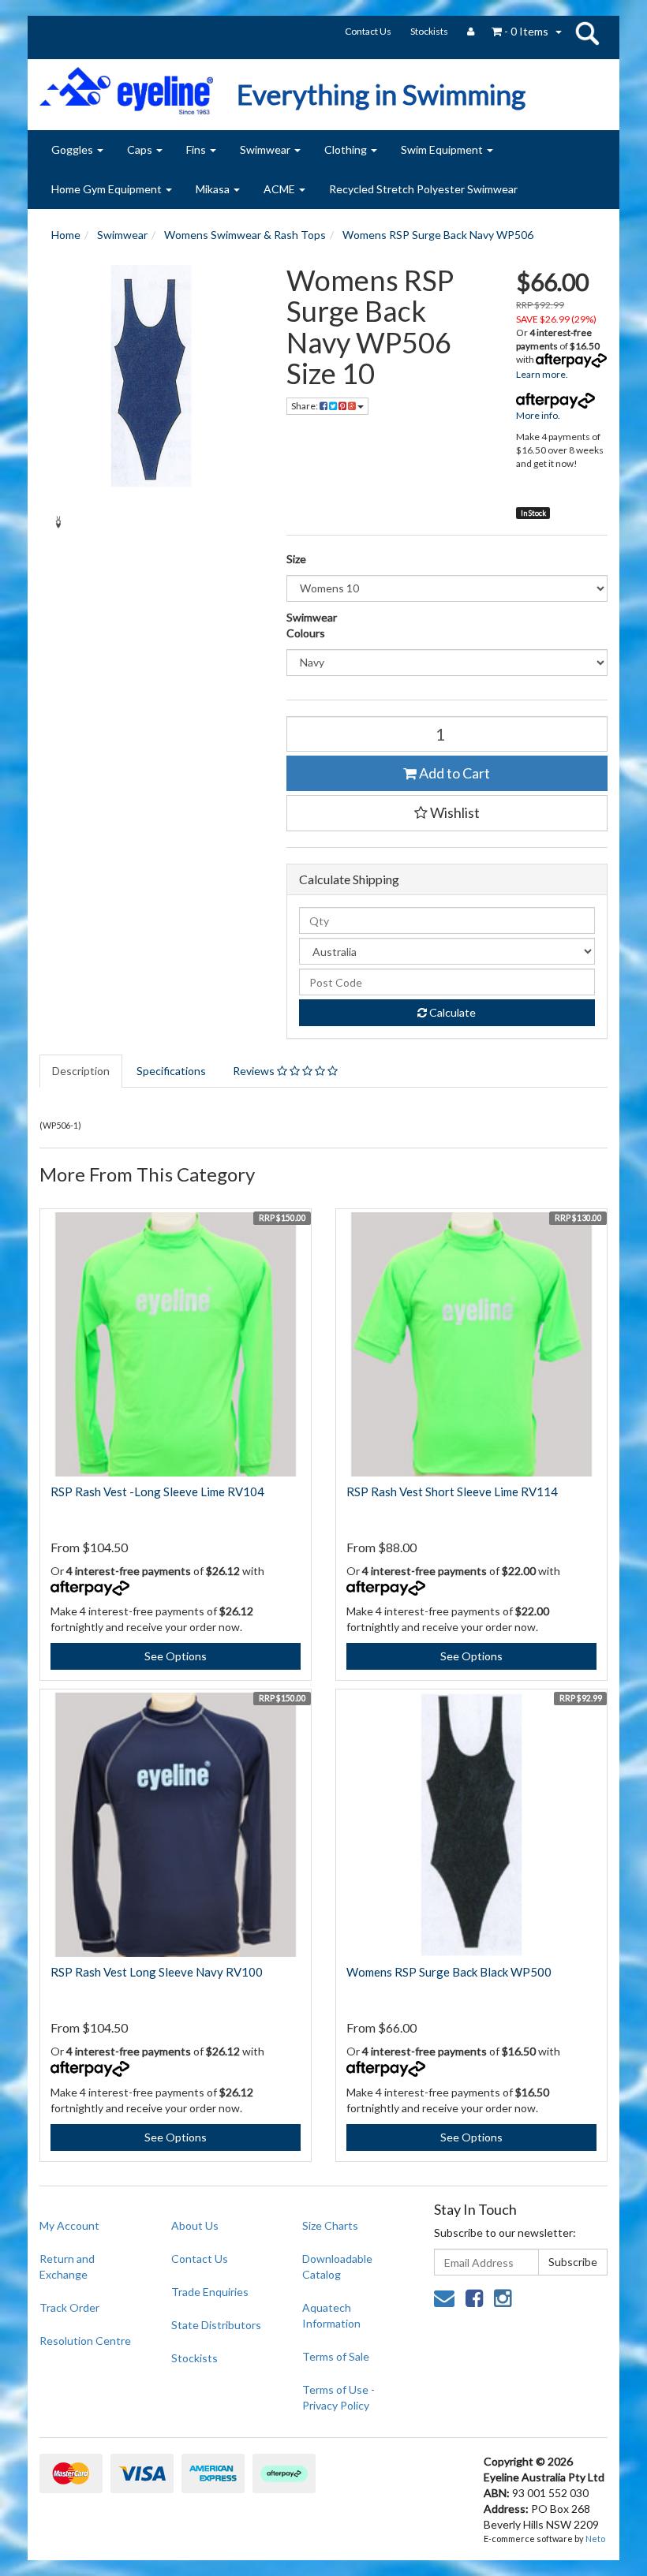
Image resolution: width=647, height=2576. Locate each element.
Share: (305, 406)
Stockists (429, 31)
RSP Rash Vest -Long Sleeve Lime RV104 (157, 1491)
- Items (526, 31)
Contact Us (368, 31)
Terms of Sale (336, 2356)
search (587, 33)
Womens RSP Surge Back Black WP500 (449, 1972)
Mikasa (214, 189)
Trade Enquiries (210, 2292)
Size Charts (330, 2225)
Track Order (69, 2307)
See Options (176, 1656)
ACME (280, 189)
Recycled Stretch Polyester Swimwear (423, 189)
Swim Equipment (443, 149)
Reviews (255, 1071)
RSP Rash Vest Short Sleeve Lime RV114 (452, 1491)
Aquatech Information (331, 2315)
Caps (141, 149)
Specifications (171, 1071)
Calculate (451, 1012)
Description (81, 1071)
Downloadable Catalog (337, 2266)
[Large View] (58, 522)
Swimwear (266, 149)
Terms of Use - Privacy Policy (338, 2397)
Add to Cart (453, 773)
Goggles (73, 149)
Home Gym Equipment (108, 189)
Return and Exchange (67, 2266)
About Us (195, 2225)
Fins (197, 149)
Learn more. (542, 374)
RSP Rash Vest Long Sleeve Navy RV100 (157, 1972)
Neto (595, 2539)
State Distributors (216, 2325)
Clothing (347, 149)
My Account (69, 2225)
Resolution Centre (85, 2341)
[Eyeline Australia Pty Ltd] (126, 85)
